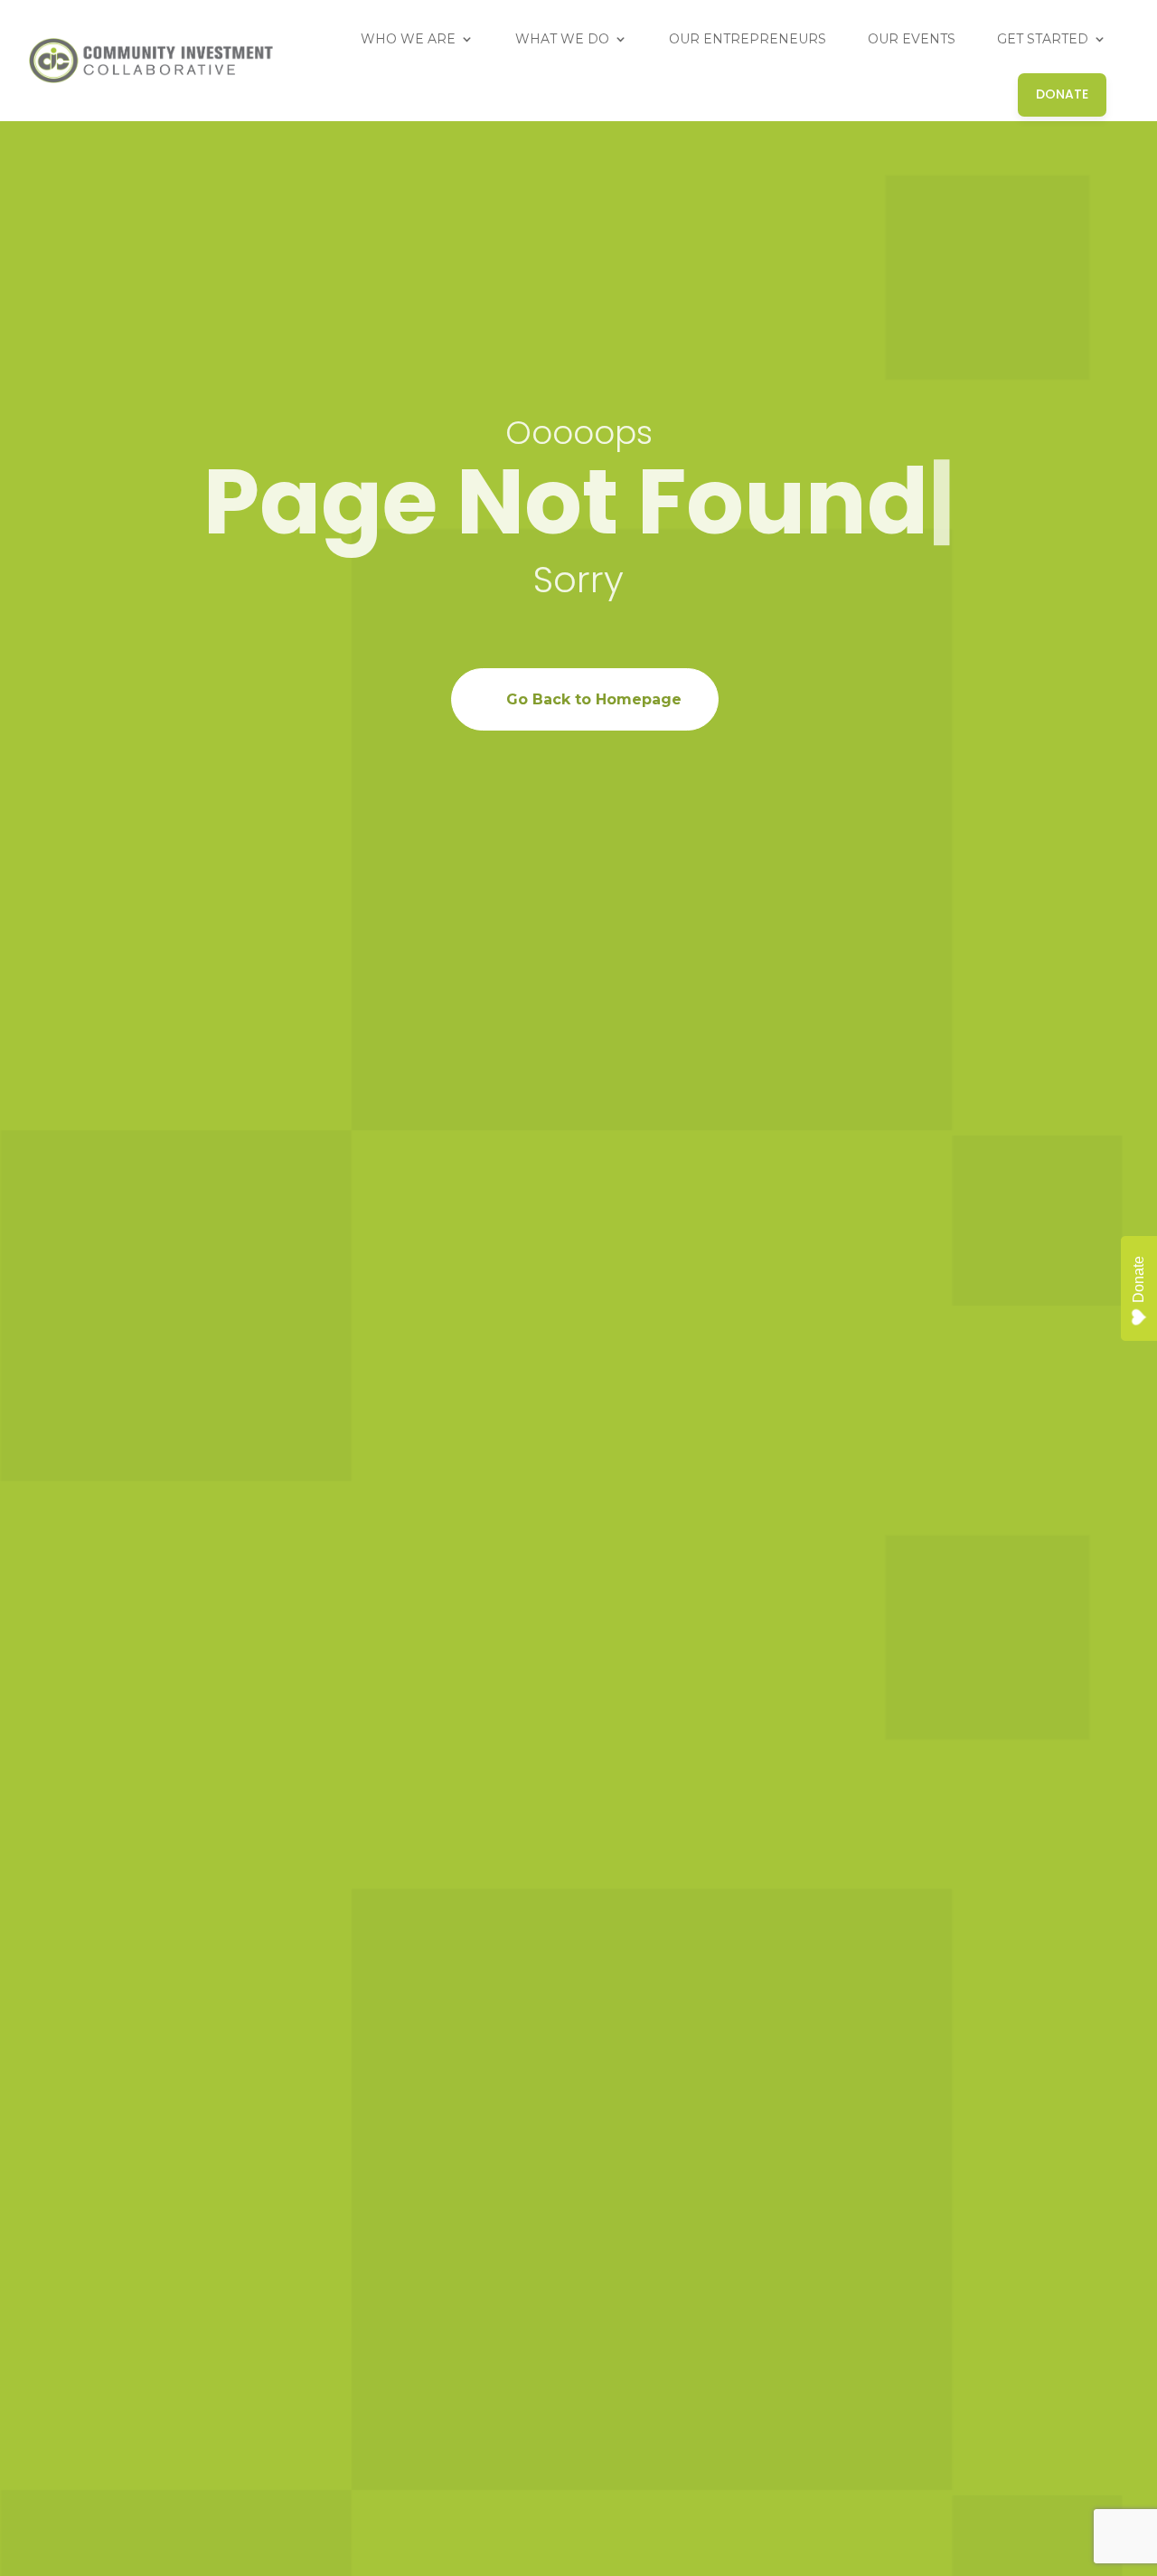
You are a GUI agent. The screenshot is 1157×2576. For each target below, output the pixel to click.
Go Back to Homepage (594, 699)
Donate (1138, 1279)
